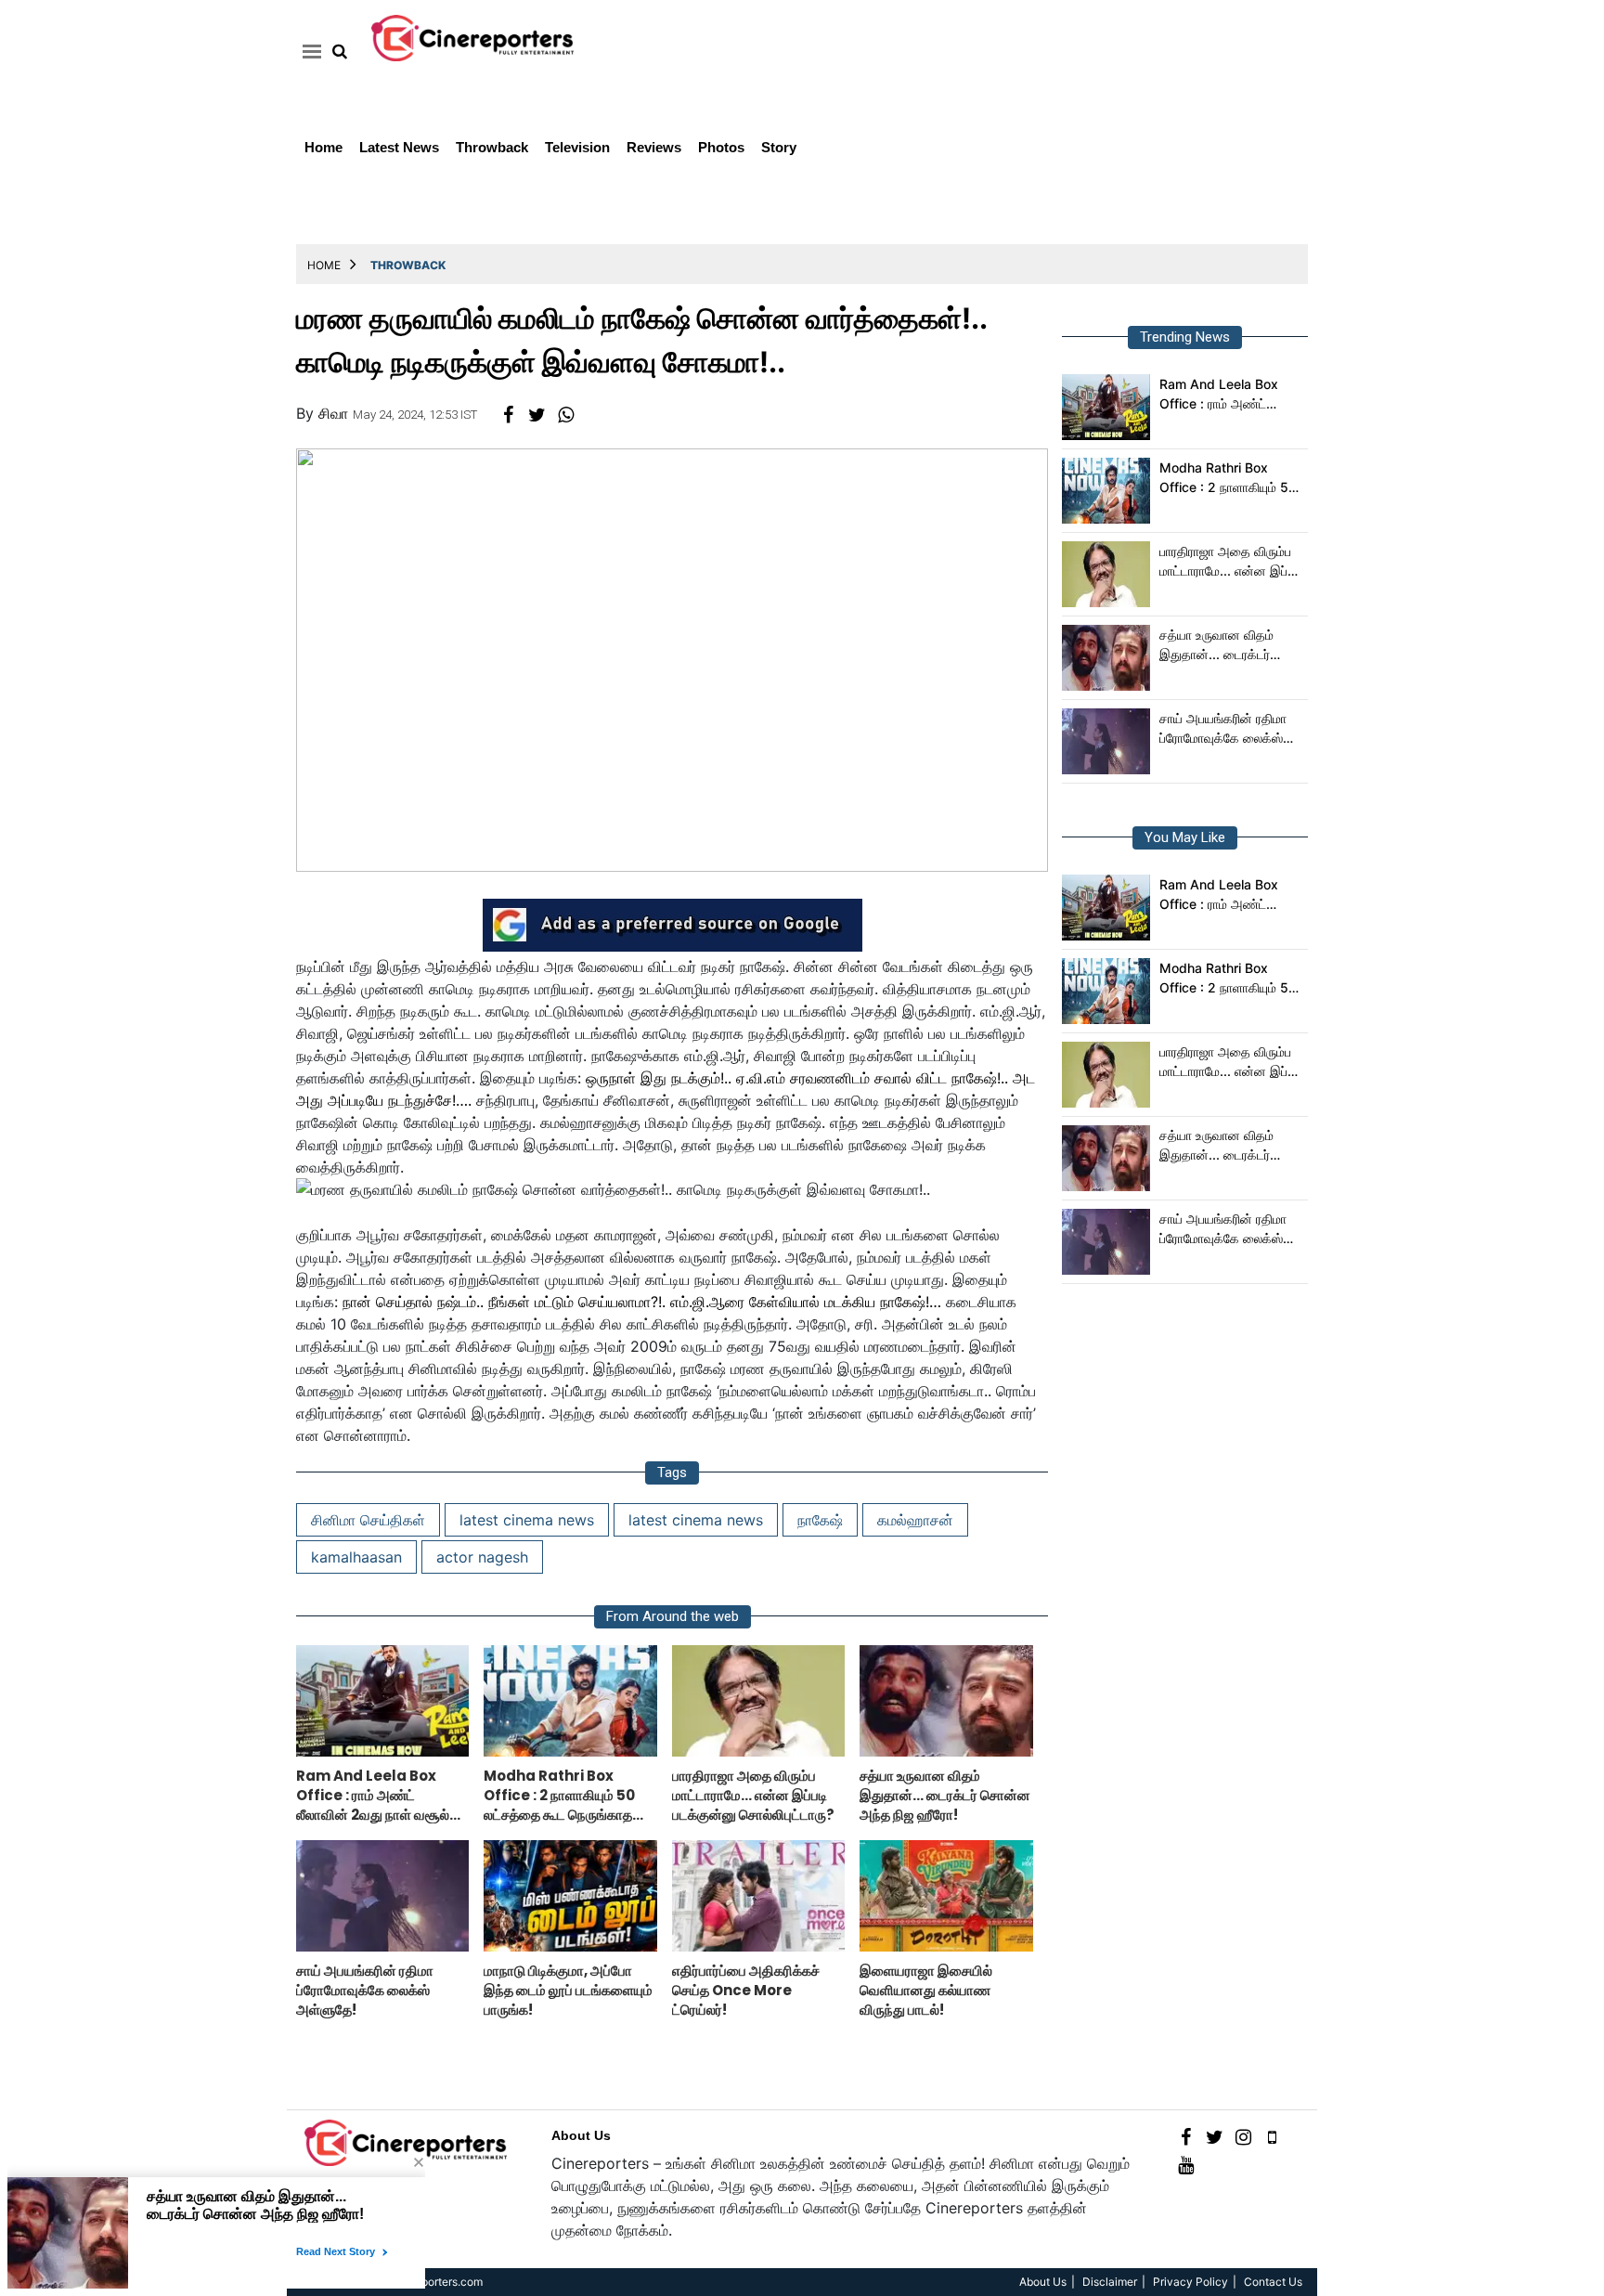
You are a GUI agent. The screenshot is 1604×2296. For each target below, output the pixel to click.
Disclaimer (1110, 2282)
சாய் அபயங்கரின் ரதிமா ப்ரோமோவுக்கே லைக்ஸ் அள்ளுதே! (1223, 729)
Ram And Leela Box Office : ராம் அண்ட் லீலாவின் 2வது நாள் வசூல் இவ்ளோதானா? (1231, 395)
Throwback (492, 147)
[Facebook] (1186, 2136)
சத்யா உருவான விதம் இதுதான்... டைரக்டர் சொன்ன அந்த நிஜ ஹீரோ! (1230, 645)
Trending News (1185, 337)
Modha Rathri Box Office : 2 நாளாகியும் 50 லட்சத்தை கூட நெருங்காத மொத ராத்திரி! (1230, 478)
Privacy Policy (1190, 2282)
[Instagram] (1243, 2136)
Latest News (399, 147)
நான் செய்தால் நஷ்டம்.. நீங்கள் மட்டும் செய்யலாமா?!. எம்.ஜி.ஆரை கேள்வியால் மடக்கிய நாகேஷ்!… (642, 1302)
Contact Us (1273, 2282)
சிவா (333, 413)
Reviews (654, 147)
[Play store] (1272, 2136)
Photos (721, 147)
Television (577, 147)
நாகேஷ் (820, 1520)
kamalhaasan (356, 1557)
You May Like (1185, 837)
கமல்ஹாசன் (915, 1520)
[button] (309, 51)
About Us (581, 2135)
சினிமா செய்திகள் (368, 1520)
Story (779, 147)
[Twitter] (1215, 2136)
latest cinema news (527, 1520)
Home (323, 147)
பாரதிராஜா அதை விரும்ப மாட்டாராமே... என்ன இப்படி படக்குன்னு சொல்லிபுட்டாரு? (1231, 562)
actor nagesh (482, 1557)
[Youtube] (1186, 2164)
